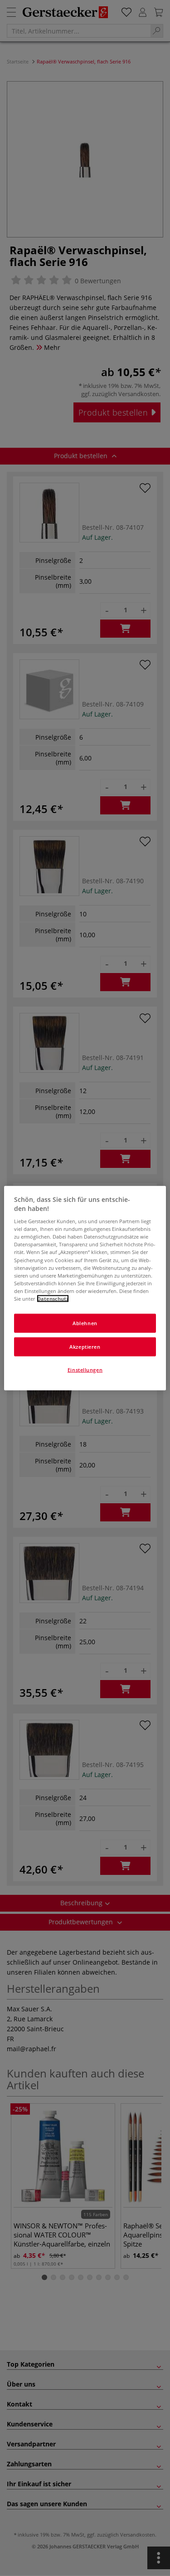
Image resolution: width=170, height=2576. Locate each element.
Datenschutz (53, 1298)
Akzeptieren (85, 1346)
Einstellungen (85, 1369)
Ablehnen (85, 1323)
